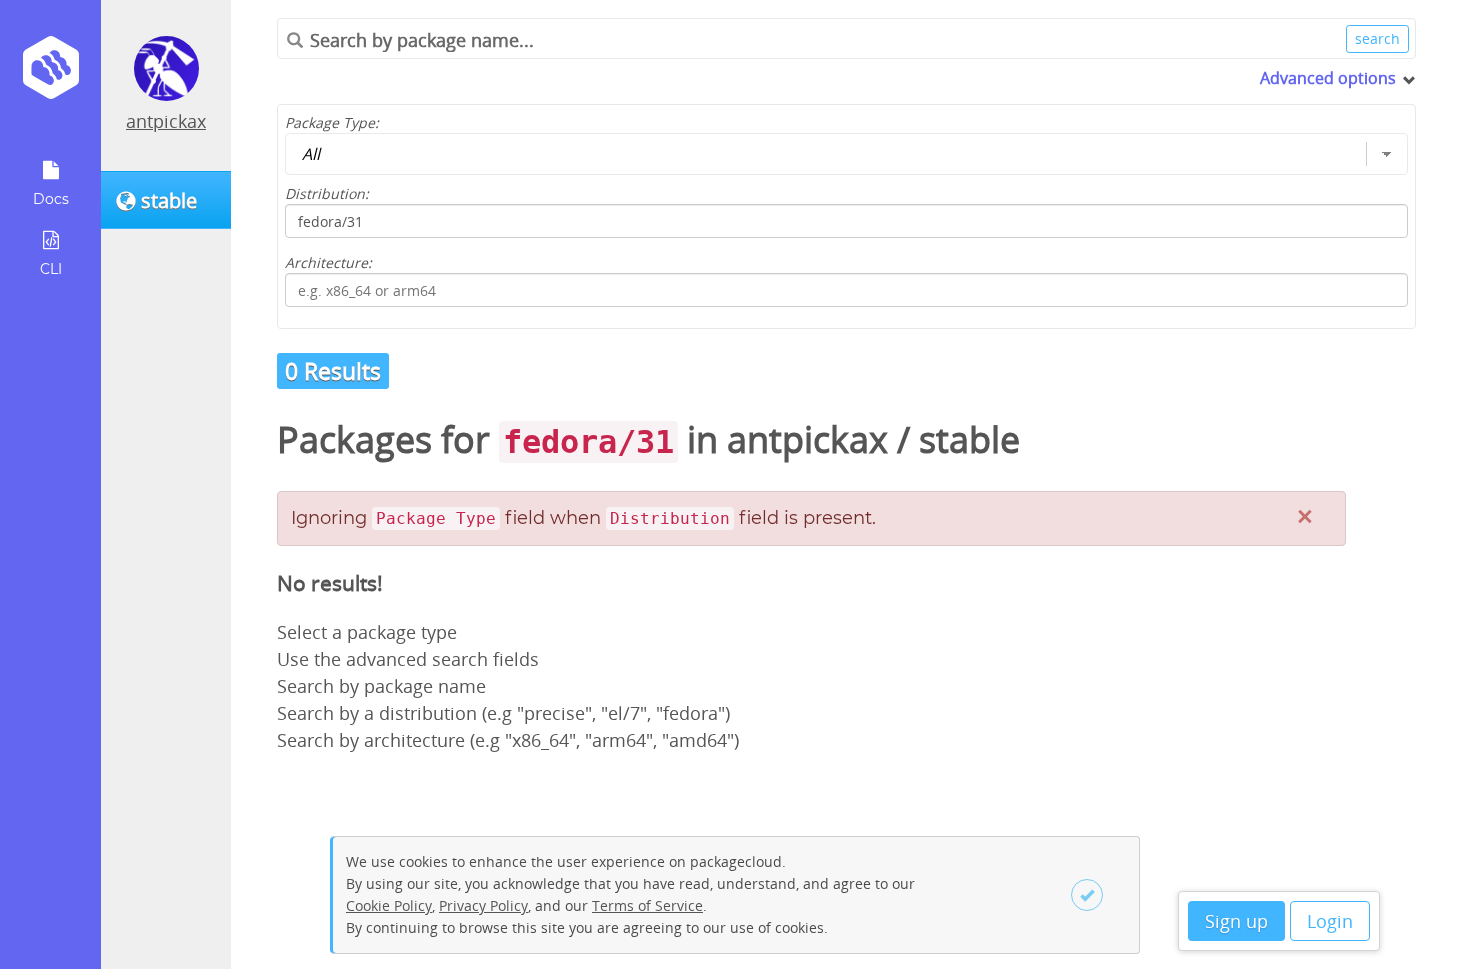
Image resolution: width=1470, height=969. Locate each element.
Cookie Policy (389, 905)
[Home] (50, 74)
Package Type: (332, 122)
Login (1330, 921)
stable (969, 439)
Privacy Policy (483, 905)
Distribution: (327, 193)
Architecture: (328, 262)
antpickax (166, 121)
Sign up (1236, 921)
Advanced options (1328, 78)
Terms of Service (647, 905)
